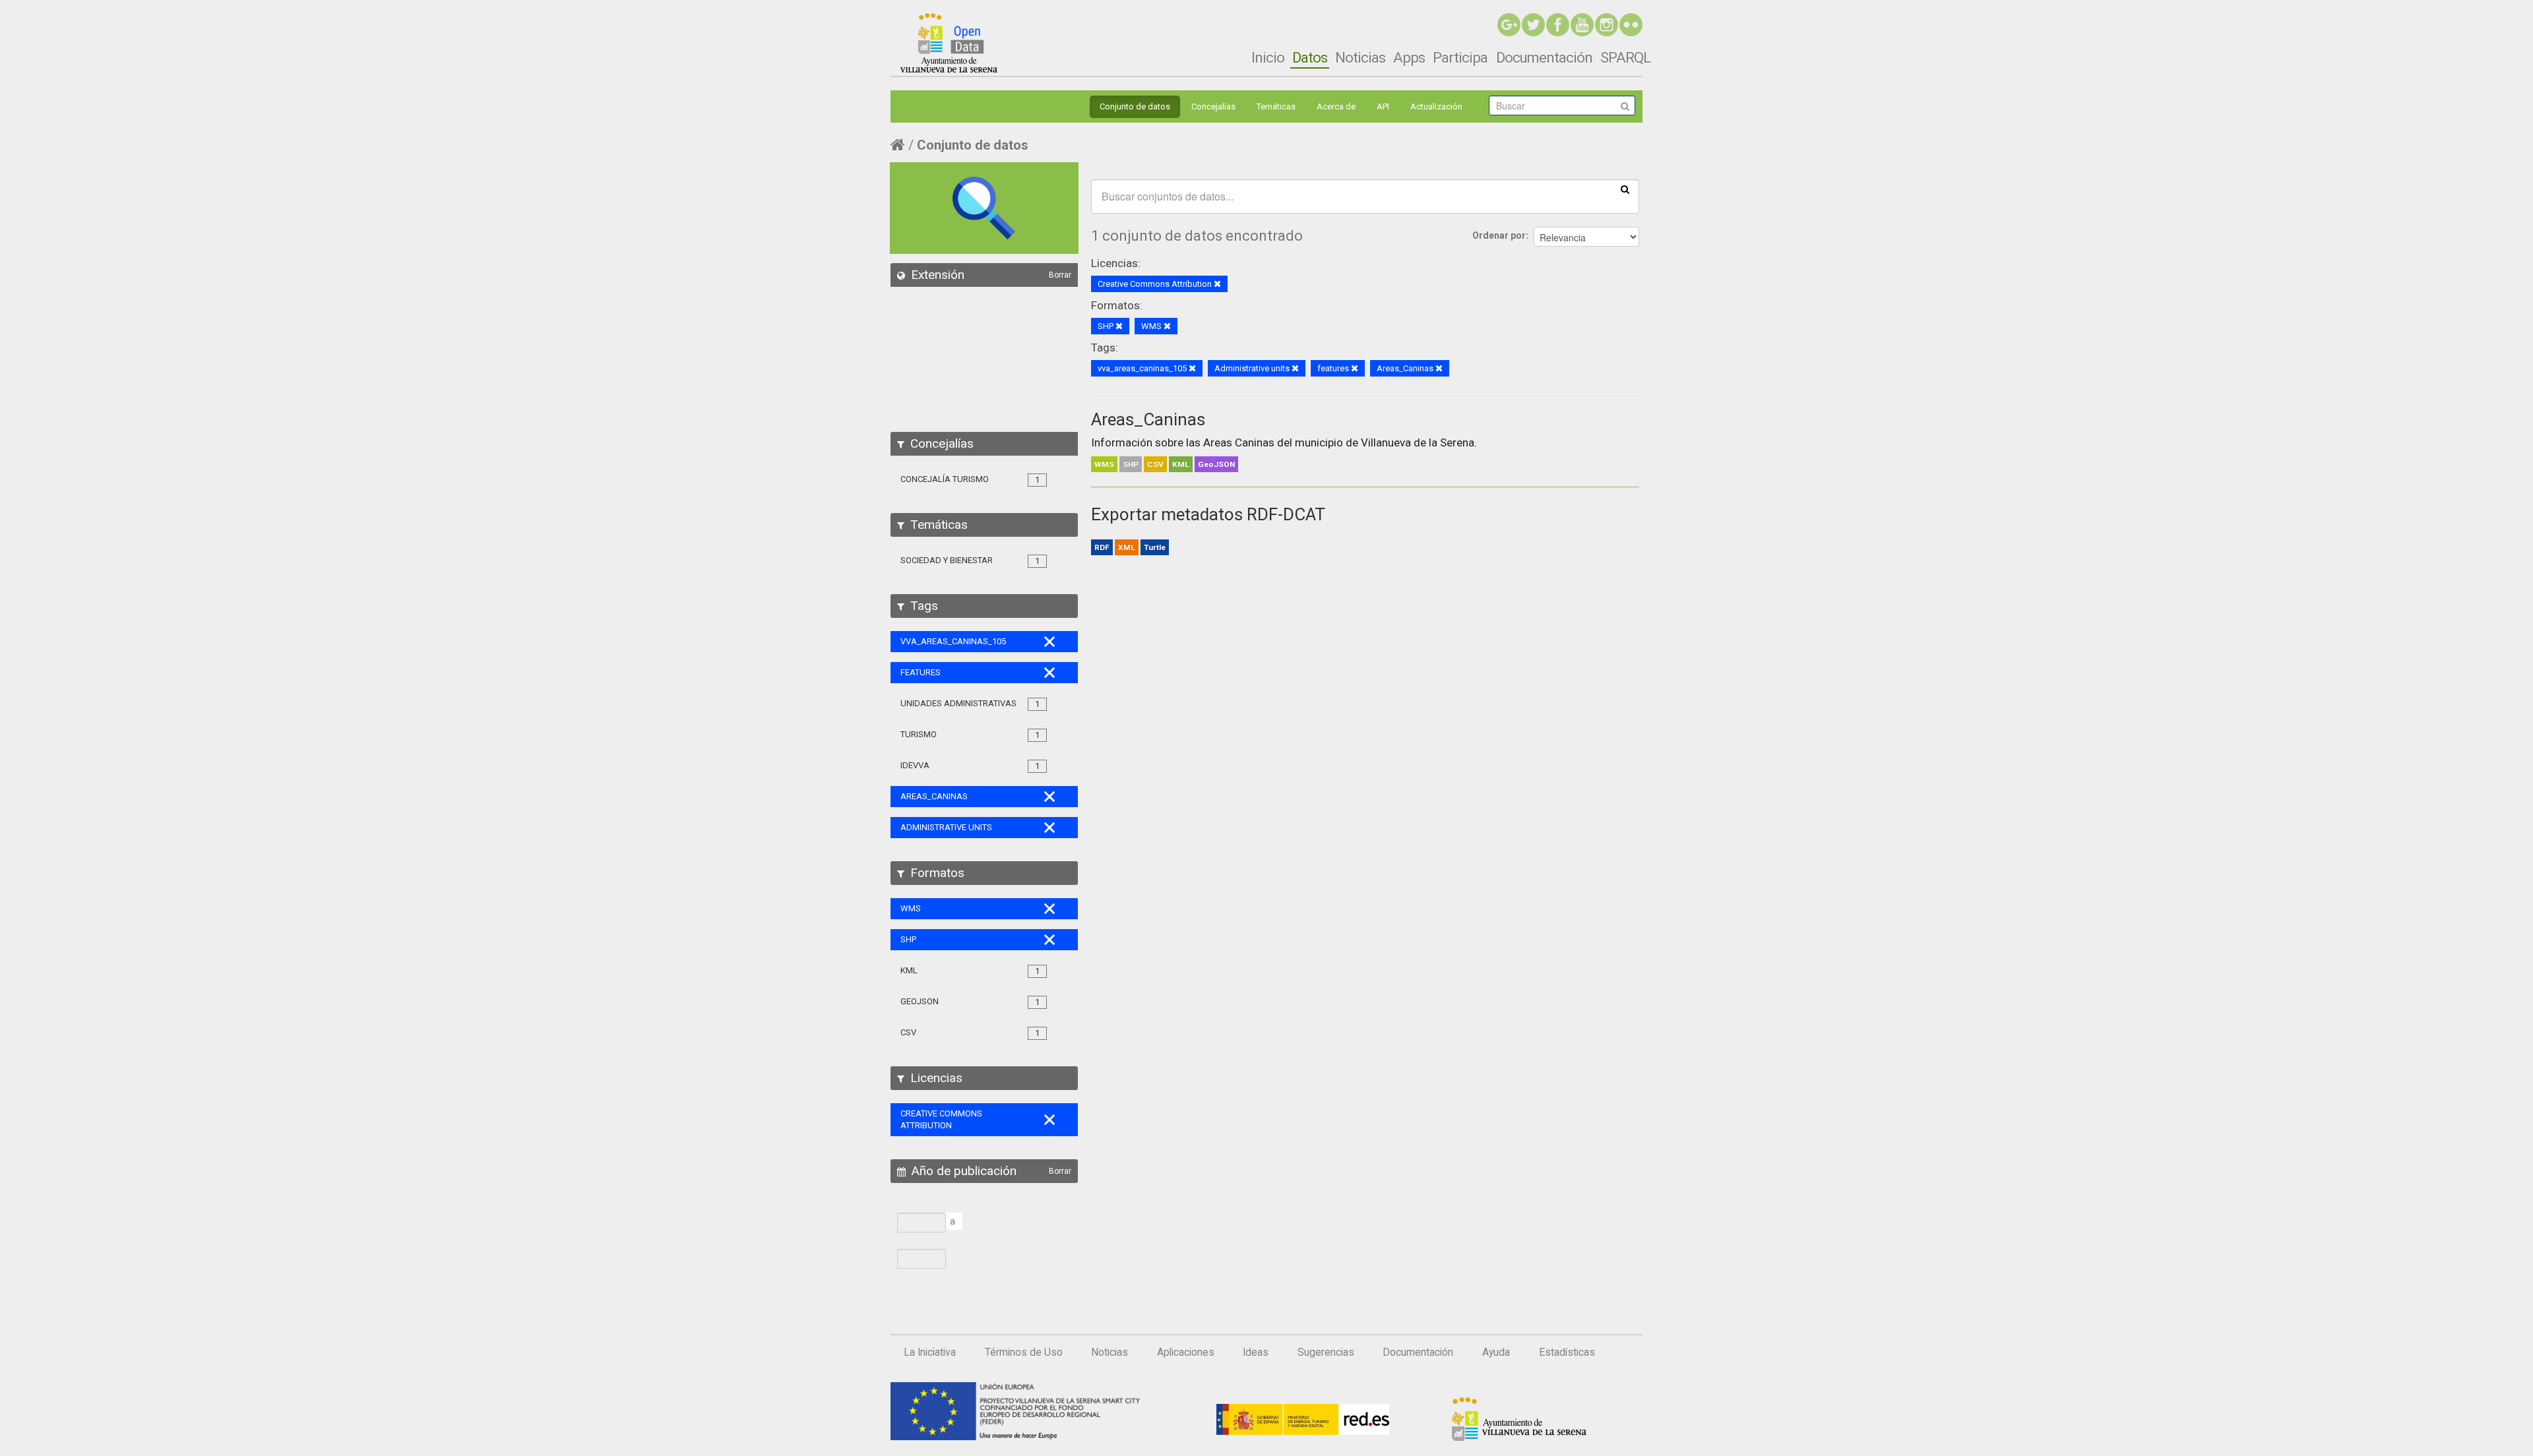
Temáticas (1276, 106)
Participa (1460, 57)
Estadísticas (1567, 1352)
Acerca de (1336, 106)
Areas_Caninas (1148, 419)
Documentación (1544, 57)
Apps (1409, 57)
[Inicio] (949, 43)
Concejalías (1213, 106)
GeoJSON (1216, 464)
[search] (1625, 189)
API (1383, 106)
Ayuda (1496, 1352)
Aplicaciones (1186, 1352)
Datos (1310, 57)
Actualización (1436, 106)
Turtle (1155, 547)
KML (1181, 464)
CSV (1155, 464)
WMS (1104, 464)
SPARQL (1625, 57)
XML (1127, 547)
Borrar (1060, 275)
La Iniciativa (930, 1352)
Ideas (1256, 1352)
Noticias (1360, 57)
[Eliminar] (1217, 285)
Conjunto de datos (1135, 106)
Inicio (1268, 57)
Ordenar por (1499, 235)
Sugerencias (1326, 1352)
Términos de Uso (1024, 1352)
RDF (1102, 547)
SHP (1131, 464)
